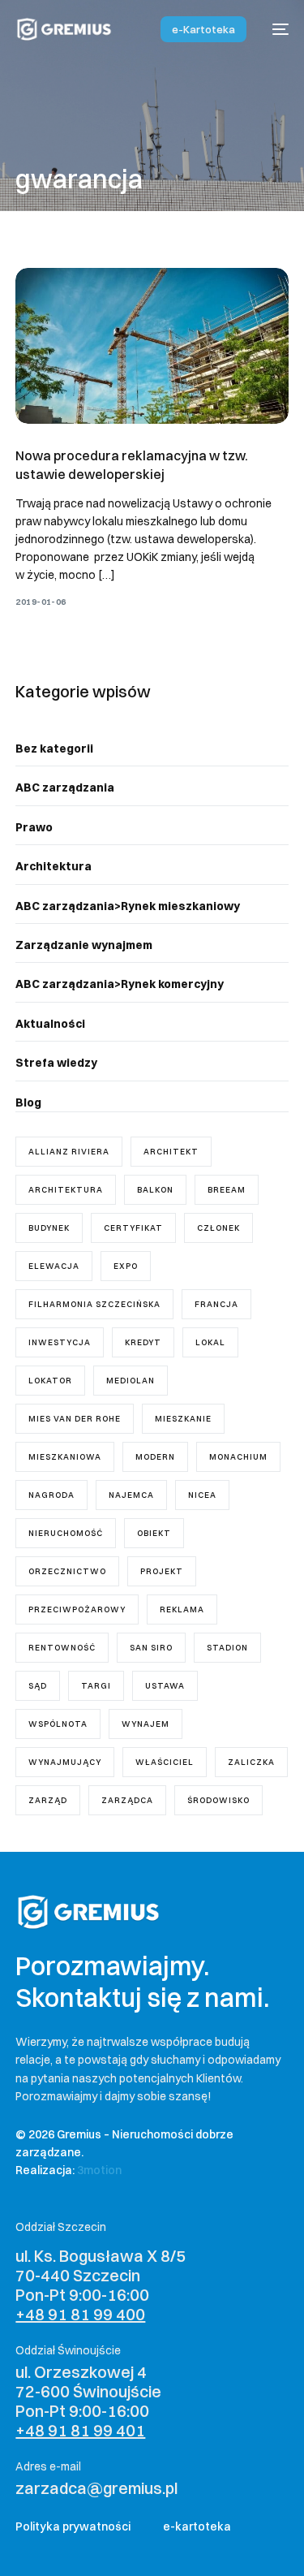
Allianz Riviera (69, 1152)
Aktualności (50, 1024)
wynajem (146, 1724)
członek (218, 1228)
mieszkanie (183, 1419)
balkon (155, 1190)
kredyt (143, 1342)
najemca (131, 1495)
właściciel (165, 1762)
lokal (210, 1342)
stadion (227, 1648)
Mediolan (131, 1381)
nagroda (51, 1495)
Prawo (34, 827)
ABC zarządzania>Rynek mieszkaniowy (128, 906)
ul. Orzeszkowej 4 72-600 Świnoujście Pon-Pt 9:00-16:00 (88, 2401)
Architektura (54, 866)
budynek (49, 1228)
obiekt (154, 1533)
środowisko (218, 1800)
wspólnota (58, 1724)
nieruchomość (66, 1533)
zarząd (48, 1800)
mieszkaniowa (65, 1457)
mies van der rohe (75, 1419)
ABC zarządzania (65, 787)
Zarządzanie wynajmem (84, 945)
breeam (227, 1190)
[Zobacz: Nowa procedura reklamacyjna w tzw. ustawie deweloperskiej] (152, 346)
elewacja (54, 1266)
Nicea (202, 1495)
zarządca (127, 1800)
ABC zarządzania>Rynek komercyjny (120, 984)
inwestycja (60, 1342)
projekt (162, 1571)
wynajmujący (65, 1762)
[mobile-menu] (276, 29)
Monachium (238, 1457)
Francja (216, 1304)
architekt (171, 1152)
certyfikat (133, 1228)
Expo (126, 1266)
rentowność (62, 1648)
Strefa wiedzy (56, 1063)
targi (96, 1686)
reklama (182, 1609)
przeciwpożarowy (77, 1609)
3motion (99, 2170)
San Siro (151, 1648)
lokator (50, 1381)
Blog (28, 1102)
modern (155, 1457)
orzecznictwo (67, 1571)
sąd (38, 1686)
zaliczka (251, 1762)
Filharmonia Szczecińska (94, 1304)
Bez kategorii (54, 749)
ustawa (165, 1686)
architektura (66, 1190)
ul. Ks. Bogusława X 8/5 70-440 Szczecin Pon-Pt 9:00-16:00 (101, 2285)
